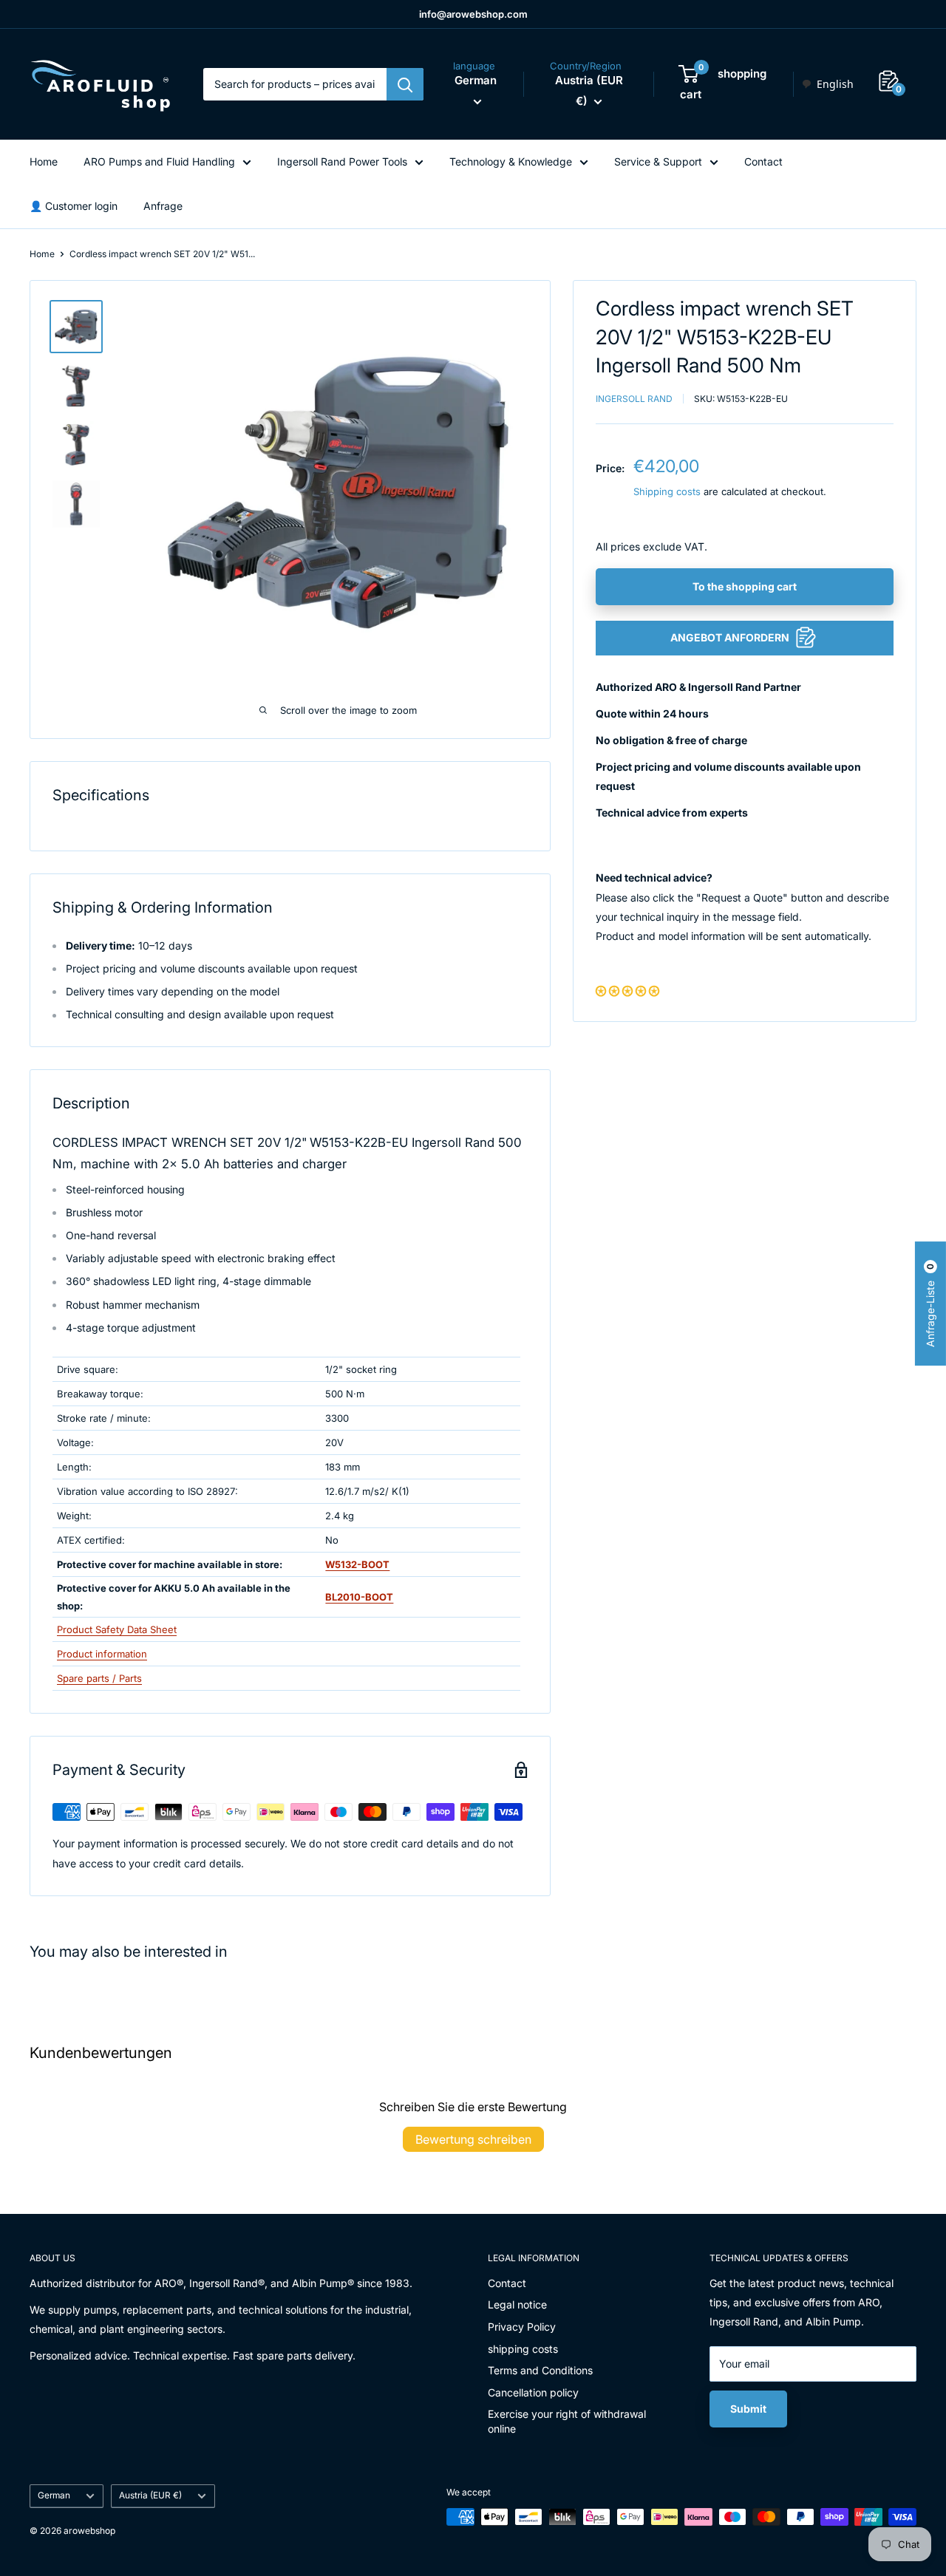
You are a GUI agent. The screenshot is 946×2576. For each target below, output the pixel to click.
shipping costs (523, 2349)
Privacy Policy (522, 2327)
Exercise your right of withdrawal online (567, 2421)
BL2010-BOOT (359, 1597)
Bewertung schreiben (473, 2139)
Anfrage (163, 206)
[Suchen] (405, 84)
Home (44, 161)
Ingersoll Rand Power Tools (342, 161)
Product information (102, 1654)
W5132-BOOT (357, 1564)
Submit (748, 2409)
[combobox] (827, 84)
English (835, 84)
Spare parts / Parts (99, 1678)
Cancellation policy (533, 2392)
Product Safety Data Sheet (117, 1629)
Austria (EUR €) (150, 2495)
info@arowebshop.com (473, 14)
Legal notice (517, 2304)
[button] (627, 991)
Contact (763, 161)
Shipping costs (667, 491)
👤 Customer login (74, 206)
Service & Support (658, 161)
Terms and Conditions (540, 2370)
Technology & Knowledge (511, 161)
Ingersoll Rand (634, 398)
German (54, 2495)
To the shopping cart (745, 586)
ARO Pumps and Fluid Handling (159, 161)
